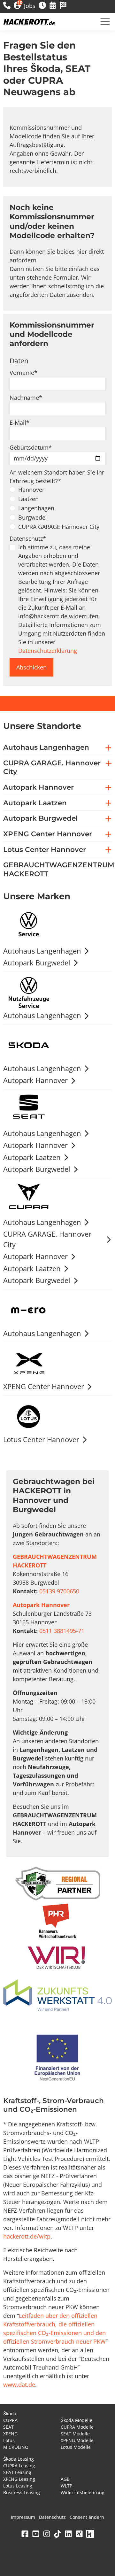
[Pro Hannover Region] (57, 1921)
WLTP (66, 2486)
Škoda (10, 2414)
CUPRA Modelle (77, 2427)
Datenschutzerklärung (48, 651)
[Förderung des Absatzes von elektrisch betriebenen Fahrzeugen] (57, 2059)
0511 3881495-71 (62, 1631)
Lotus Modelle (76, 2447)
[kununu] (90, 2534)
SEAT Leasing (17, 2472)
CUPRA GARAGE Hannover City (59, 527)
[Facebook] (25, 2534)
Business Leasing (22, 2492)
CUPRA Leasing (19, 2466)
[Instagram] (47, 2534)
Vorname (23, 373)
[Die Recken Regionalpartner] (58, 1884)
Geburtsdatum (31, 447)
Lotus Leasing (18, 2486)
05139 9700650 (59, 1591)
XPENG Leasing (19, 2479)
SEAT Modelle (75, 2434)
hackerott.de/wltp (27, 2236)
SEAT (8, 2427)
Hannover (31, 490)
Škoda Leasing (19, 2459)
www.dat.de (19, 2385)
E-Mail (19, 422)
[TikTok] (57, 2534)
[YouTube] (36, 2534)
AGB (65, 2479)
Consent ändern (87, 2517)
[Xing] (79, 2534)
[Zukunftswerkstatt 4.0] (57, 1996)
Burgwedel (33, 517)
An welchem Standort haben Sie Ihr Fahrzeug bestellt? (57, 477)
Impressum (23, 2517)
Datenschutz (28, 538)
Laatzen (28, 499)
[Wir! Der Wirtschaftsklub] (57, 1958)
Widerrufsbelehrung (83, 2492)
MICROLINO (16, 2447)
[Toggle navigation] (105, 21)
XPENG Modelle (77, 2440)
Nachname (26, 398)
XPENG (10, 2434)
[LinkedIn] (68, 2534)
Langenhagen (36, 508)
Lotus (9, 2440)
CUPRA (10, 2420)
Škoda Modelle (77, 2420)
